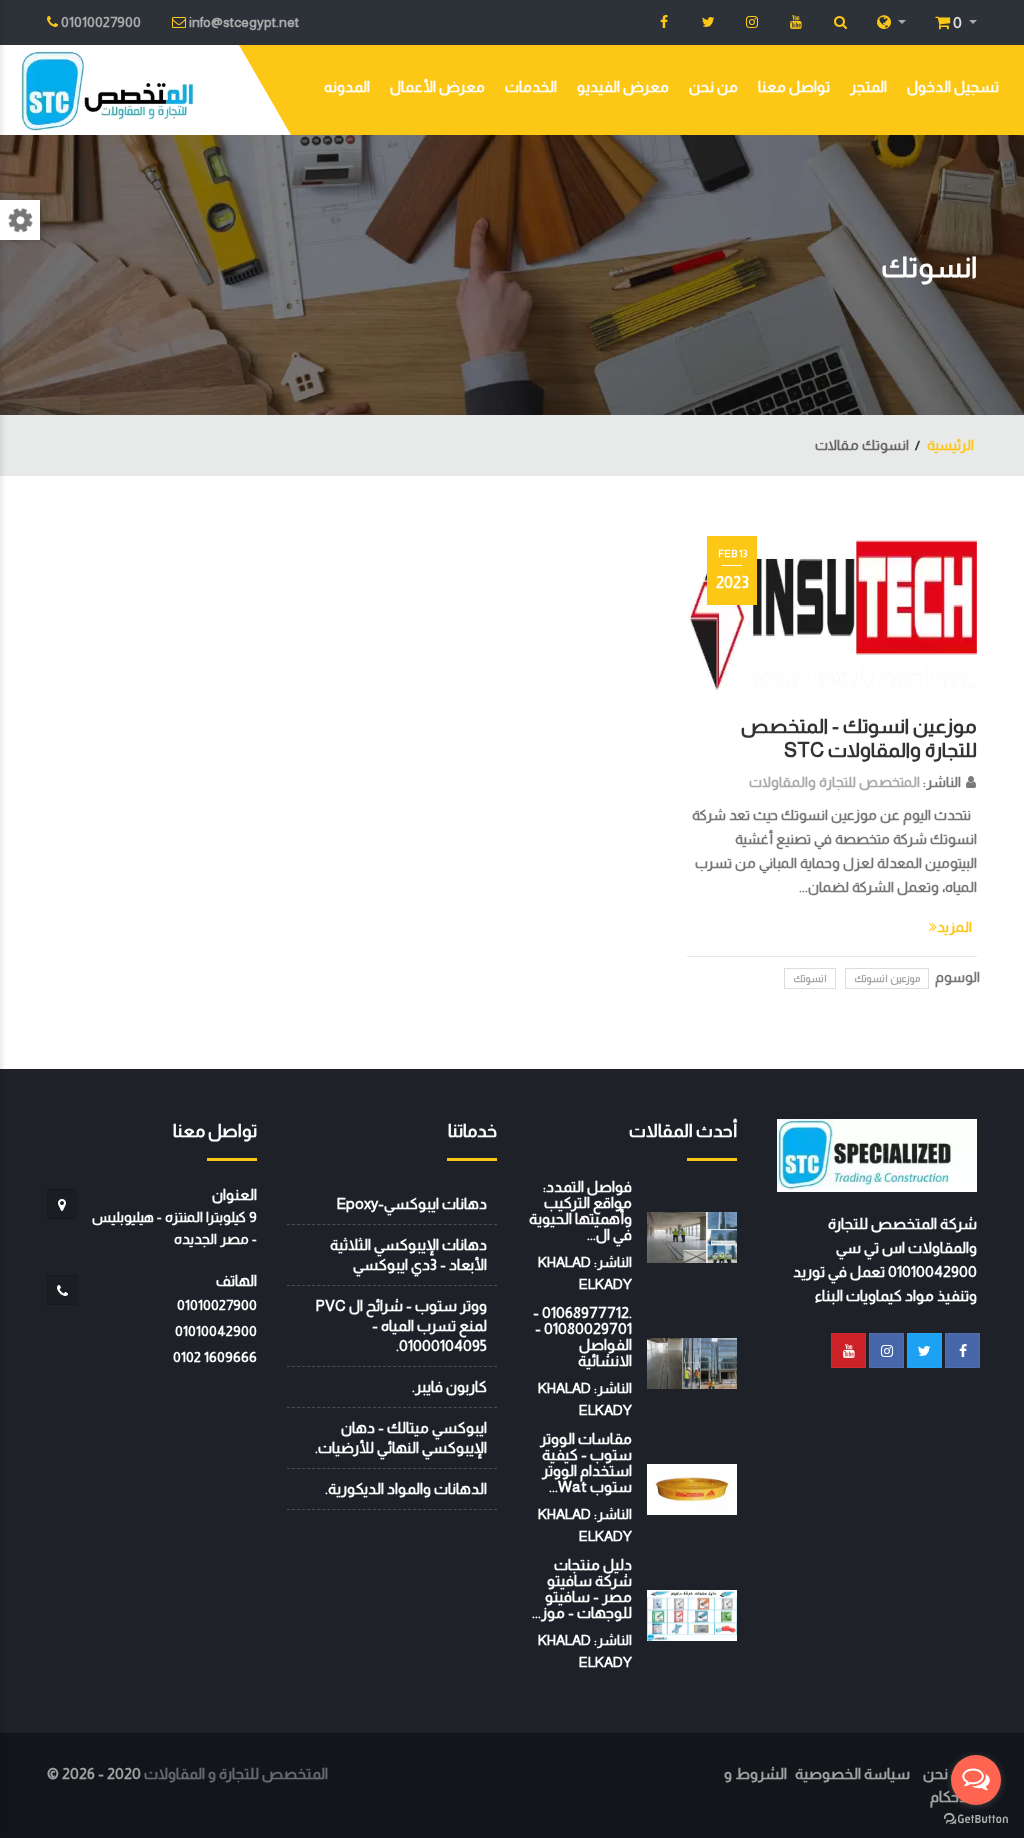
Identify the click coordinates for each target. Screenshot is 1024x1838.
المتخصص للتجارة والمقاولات (834, 782)
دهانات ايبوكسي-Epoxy (411, 1203)
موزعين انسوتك (887, 978)
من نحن (713, 86)
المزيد (954, 927)
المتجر (868, 86)
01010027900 (217, 1305)
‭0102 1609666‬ (215, 1357)
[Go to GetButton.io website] (976, 1818)
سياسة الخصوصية (852, 1773)
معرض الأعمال (437, 86)
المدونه (347, 86)
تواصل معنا (794, 86)
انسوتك (810, 978)
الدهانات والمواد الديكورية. (406, 1488)
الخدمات (531, 86)
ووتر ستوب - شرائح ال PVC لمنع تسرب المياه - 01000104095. (401, 1325)
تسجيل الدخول (953, 86)
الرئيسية (950, 445)
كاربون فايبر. (449, 1386)
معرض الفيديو (623, 86)
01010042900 (216, 1331)
